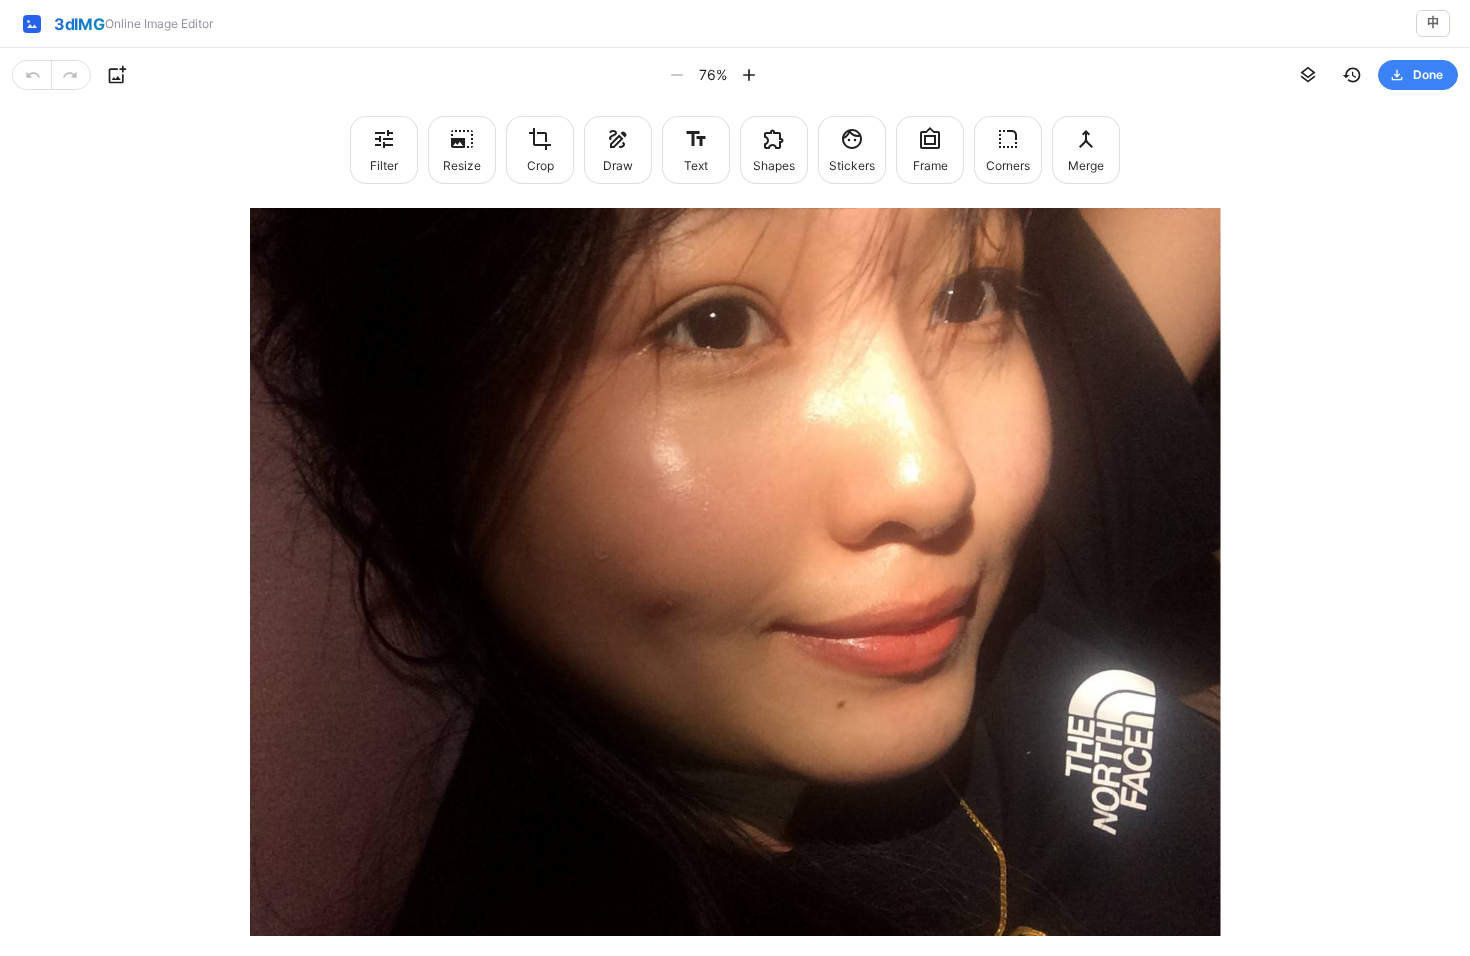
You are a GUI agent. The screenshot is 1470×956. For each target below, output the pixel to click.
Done (1428, 74)
